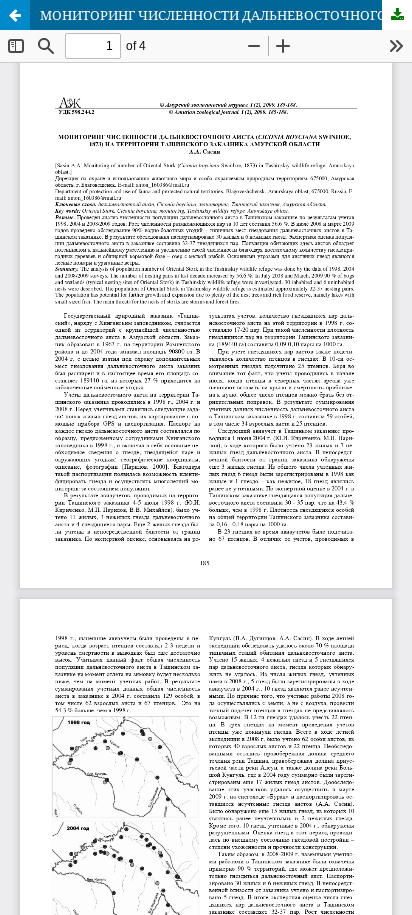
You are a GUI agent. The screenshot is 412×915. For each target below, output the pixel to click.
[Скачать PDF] (397, 15)
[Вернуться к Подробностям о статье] (15, 15)
